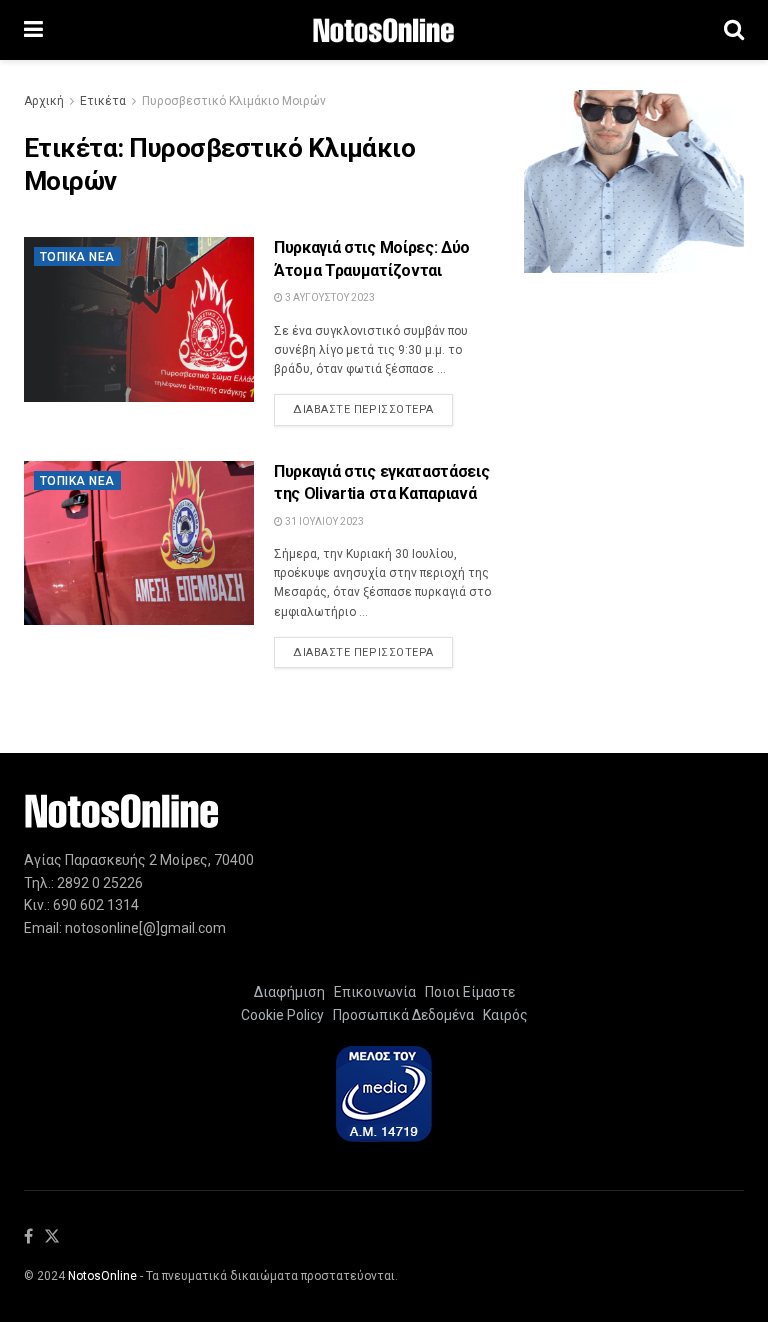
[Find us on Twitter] (52, 1237)
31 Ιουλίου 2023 (323, 521)
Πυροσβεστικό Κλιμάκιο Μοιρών (234, 101)
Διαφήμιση (289, 992)
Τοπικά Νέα (77, 257)
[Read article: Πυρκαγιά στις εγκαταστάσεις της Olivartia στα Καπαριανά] (139, 543)
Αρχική (44, 101)
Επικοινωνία (375, 992)
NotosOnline (102, 1276)
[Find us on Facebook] (28, 1237)
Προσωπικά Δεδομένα (400, 1015)
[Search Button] (734, 30)
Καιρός (502, 1015)
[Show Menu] (33, 30)
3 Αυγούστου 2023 (329, 297)
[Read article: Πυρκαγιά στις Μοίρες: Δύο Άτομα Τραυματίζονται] (139, 319)
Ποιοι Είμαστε (467, 992)
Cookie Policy (282, 1015)
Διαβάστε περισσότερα (373, 409)
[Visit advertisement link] (634, 181)
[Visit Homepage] (383, 30)
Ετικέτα (103, 101)
